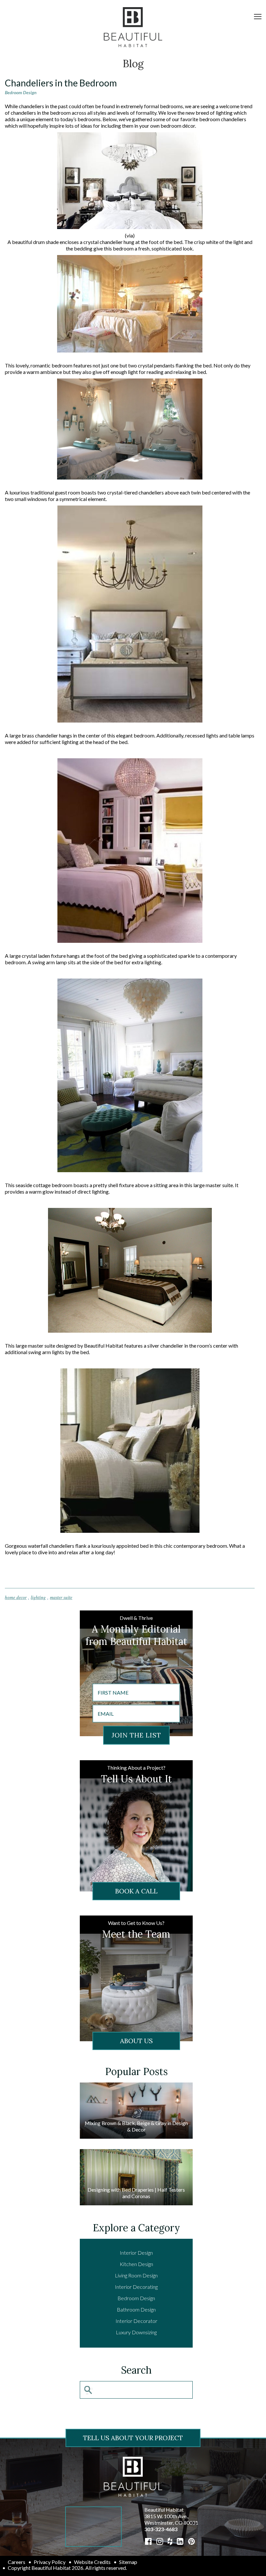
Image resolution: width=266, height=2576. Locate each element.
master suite (61, 1597)
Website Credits (92, 2562)
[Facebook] (148, 2541)
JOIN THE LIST (136, 1735)
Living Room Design (136, 2275)
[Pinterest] (192, 2541)
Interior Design (136, 2253)
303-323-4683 (161, 2529)
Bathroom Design (136, 2309)
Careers (17, 2562)
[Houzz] (170, 2541)
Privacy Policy (50, 2562)
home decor (16, 1597)
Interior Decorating (136, 2287)
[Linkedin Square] (180, 2541)
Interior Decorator (136, 2321)
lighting (38, 1597)
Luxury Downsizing (136, 2332)
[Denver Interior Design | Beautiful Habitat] (133, 2476)
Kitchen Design (136, 2264)
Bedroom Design (21, 92)
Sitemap (128, 2562)
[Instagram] (160, 2541)
